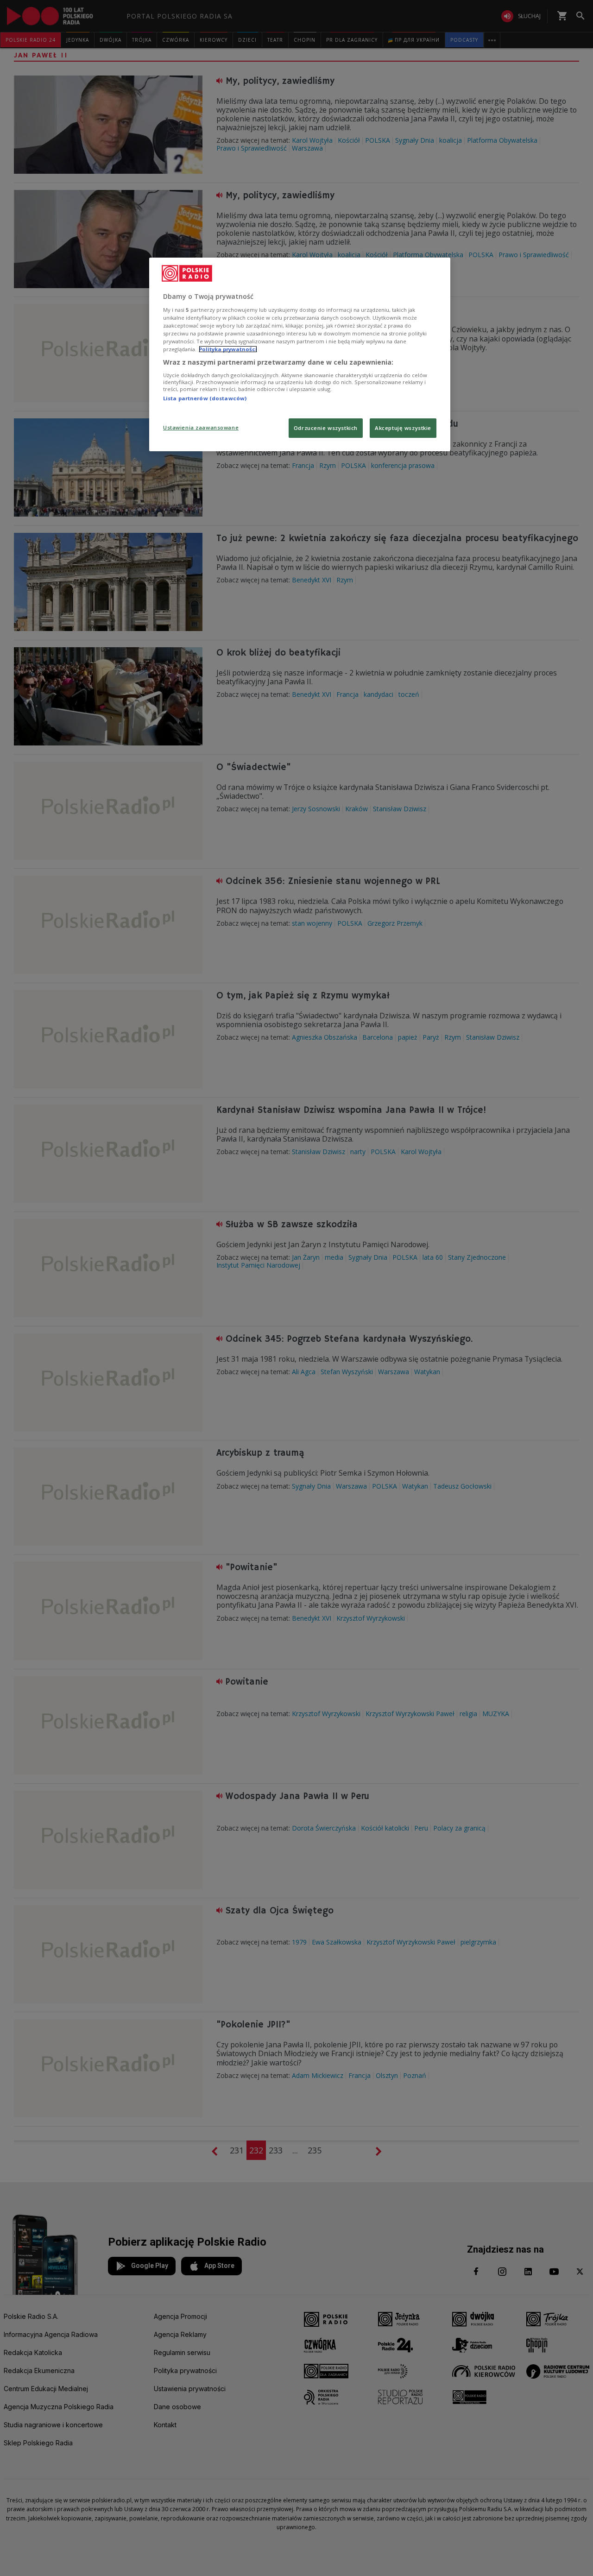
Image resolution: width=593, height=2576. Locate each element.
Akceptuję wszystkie (403, 428)
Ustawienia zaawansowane (201, 427)
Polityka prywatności (228, 349)
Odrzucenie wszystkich (326, 428)
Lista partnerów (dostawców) (205, 398)
